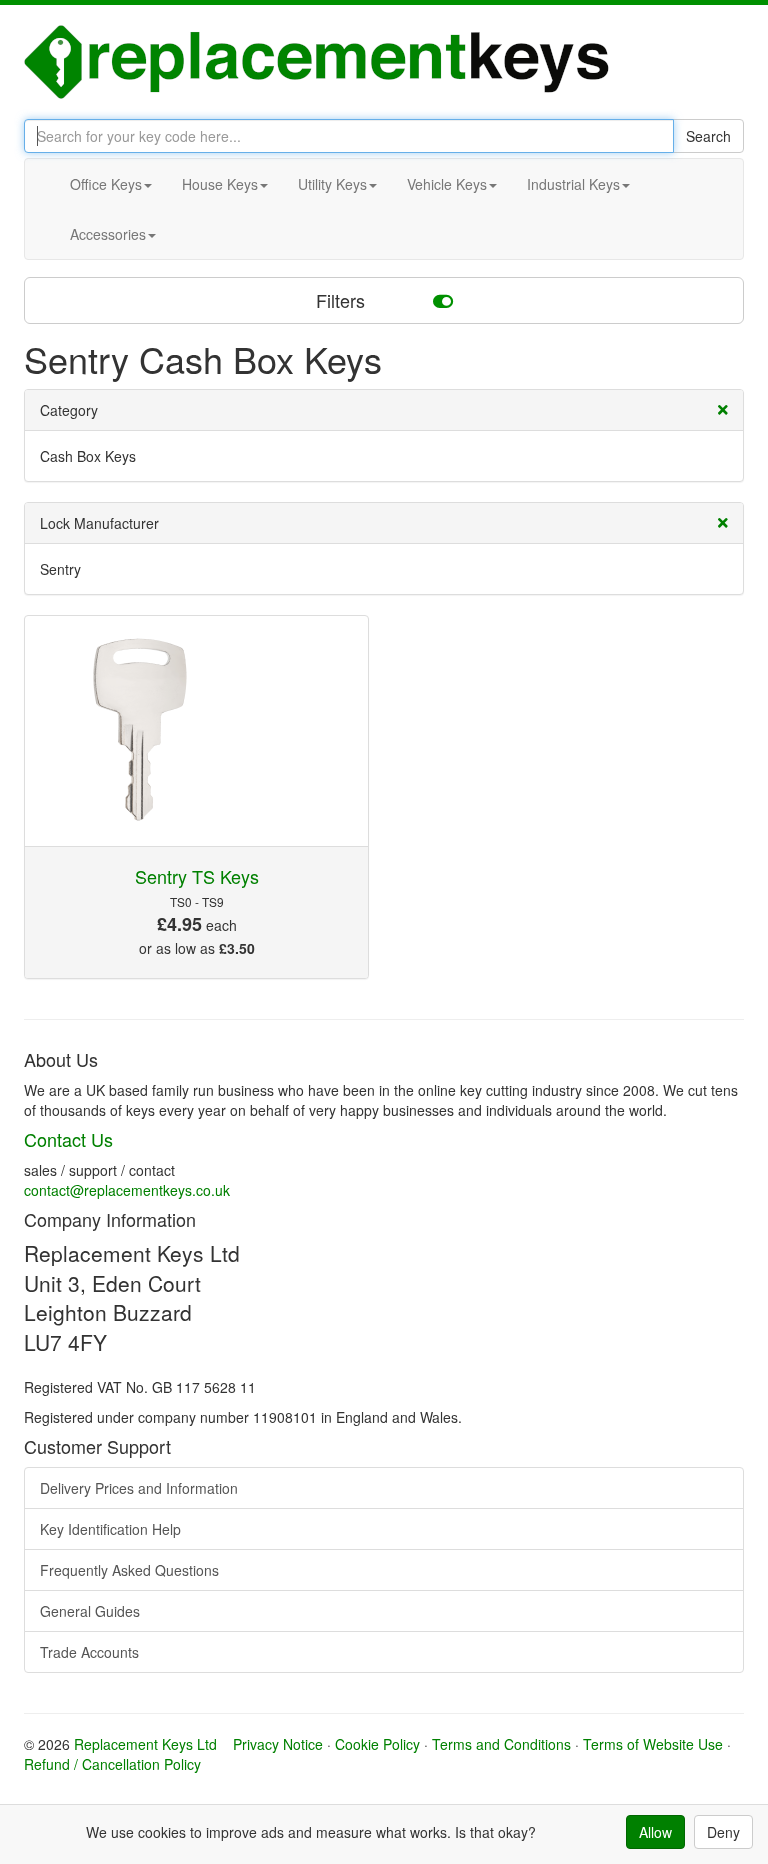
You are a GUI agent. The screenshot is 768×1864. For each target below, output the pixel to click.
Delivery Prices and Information (139, 1488)
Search (708, 136)
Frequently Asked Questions (129, 1570)
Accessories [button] (108, 234)
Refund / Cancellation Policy (112, 1764)
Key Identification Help (110, 1529)
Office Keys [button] (106, 184)
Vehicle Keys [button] (447, 184)
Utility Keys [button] (332, 184)
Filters (343, 300)
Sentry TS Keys (197, 876)
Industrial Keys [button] (573, 184)
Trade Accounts (89, 1652)
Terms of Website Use (653, 1744)
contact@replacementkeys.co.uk (127, 1190)
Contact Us (68, 1139)
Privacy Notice (278, 1744)
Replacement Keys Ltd (145, 1744)
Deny (723, 1832)
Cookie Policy (377, 1744)
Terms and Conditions (501, 1744)
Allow (655, 1832)
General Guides (90, 1611)
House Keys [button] (220, 184)
